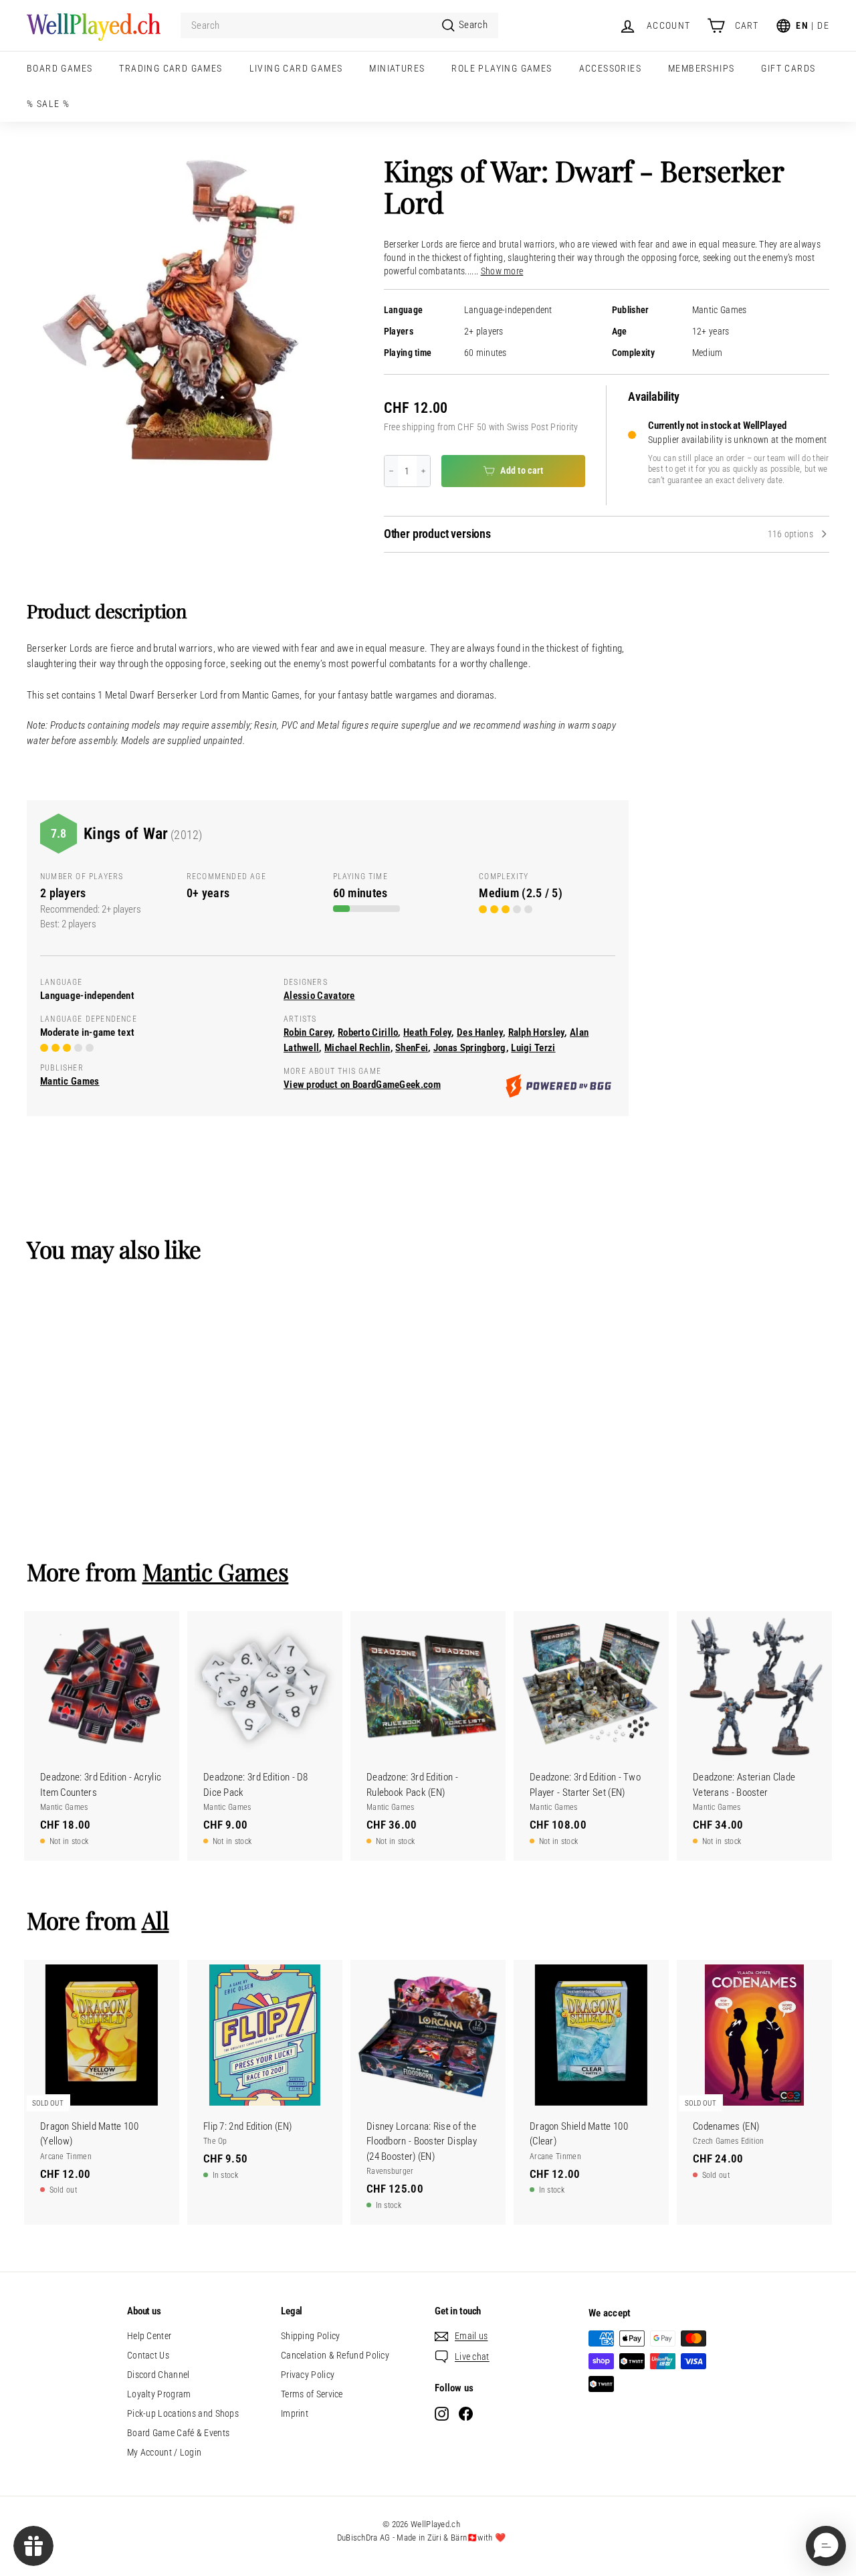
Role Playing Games (502, 68)
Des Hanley (480, 1032)
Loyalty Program (159, 2394)
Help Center (149, 2336)
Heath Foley (427, 1032)
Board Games (60, 68)
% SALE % (48, 104)
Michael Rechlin (357, 1048)
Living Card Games (296, 68)
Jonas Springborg (470, 1048)
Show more (502, 271)
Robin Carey (308, 1032)
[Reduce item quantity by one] (391, 471)
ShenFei (412, 1048)
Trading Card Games (171, 68)
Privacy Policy (308, 2375)
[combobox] (339, 26)
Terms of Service (312, 2394)
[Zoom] (183, 311)
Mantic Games (720, 310)
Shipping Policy (311, 2336)
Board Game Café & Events (178, 2433)
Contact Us (148, 2355)
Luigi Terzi (533, 1048)
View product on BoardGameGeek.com (362, 1085)
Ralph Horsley (537, 1032)
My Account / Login (164, 2452)
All (155, 1920)
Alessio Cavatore (319, 996)
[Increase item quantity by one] (423, 471)
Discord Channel (158, 2375)
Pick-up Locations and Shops (183, 2413)
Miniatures (397, 68)
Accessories (610, 68)
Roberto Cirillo (368, 1032)
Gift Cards (788, 68)
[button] (826, 2546)
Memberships (701, 68)
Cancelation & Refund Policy (335, 2355)
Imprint (295, 2413)
